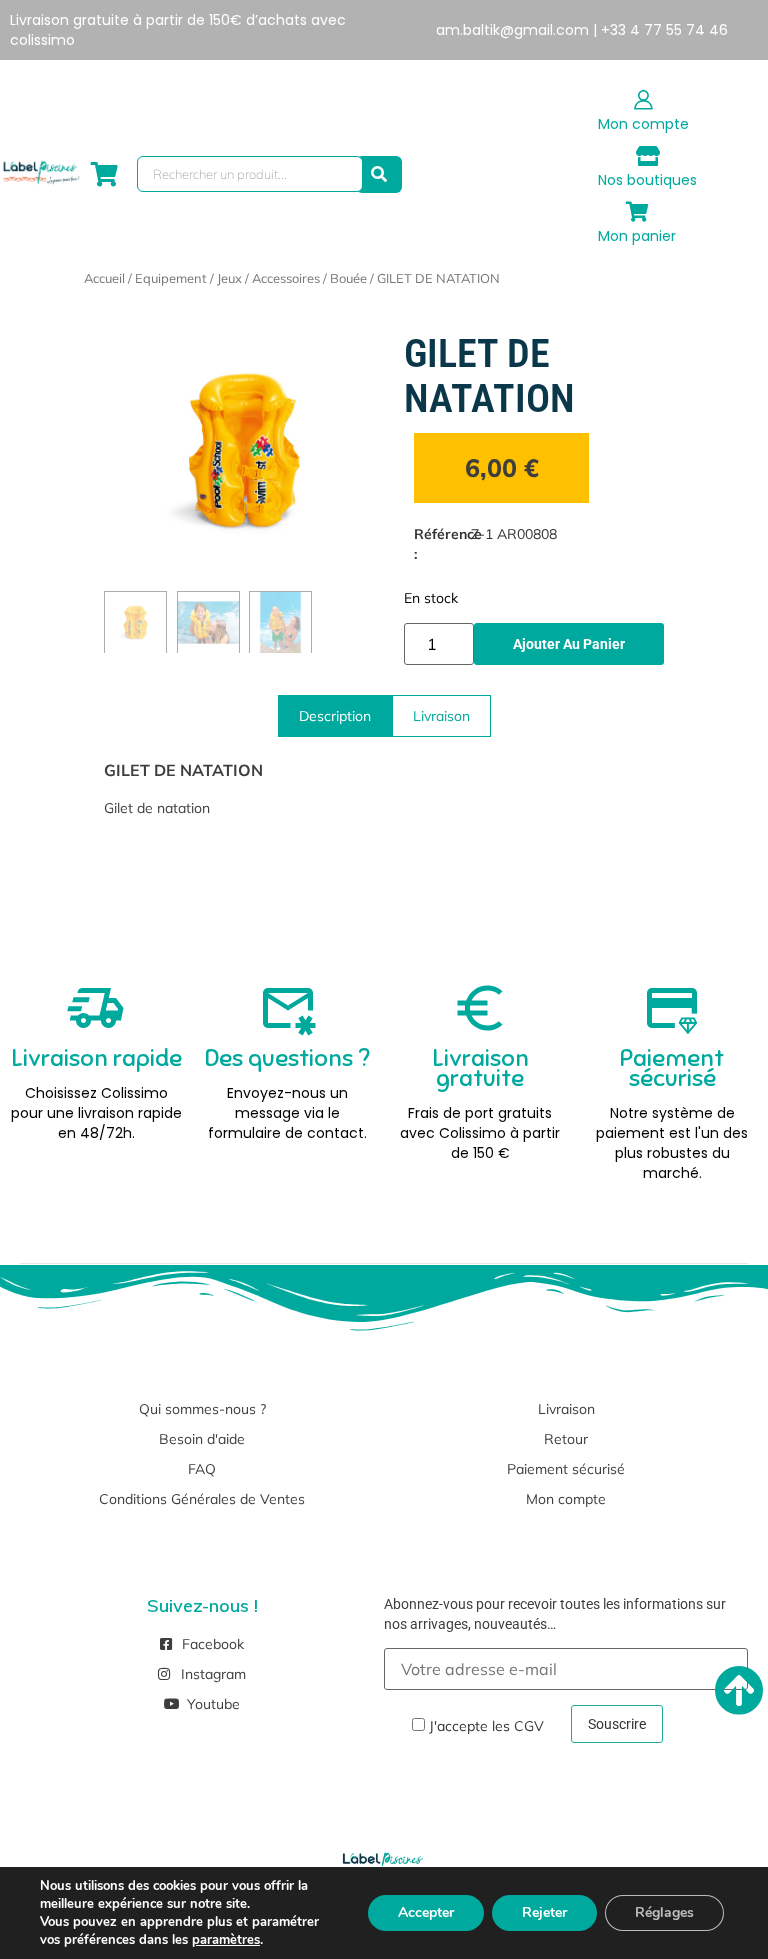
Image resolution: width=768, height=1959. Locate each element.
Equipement (171, 278)
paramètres (226, 1940)
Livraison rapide (96, 1058)
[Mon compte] (644, 100)
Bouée (348, 278)
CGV (529, 1726)
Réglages (664, 1912)
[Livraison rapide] (96, 1008)
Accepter (426, 1912)
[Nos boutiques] (648, 156)
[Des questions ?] (288, 1008)
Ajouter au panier (569, 644)
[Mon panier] (637, 212)
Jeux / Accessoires (268, 278)
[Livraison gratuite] (480, 1008)
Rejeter (544, 1912)
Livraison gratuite (480, 1068)
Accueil (104, 278)
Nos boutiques (647, 180)
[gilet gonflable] (244, 451)
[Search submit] (379, 174)
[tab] (335, 716)
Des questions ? (287, 1058)
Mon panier (637, 236)
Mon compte (643, 124)
